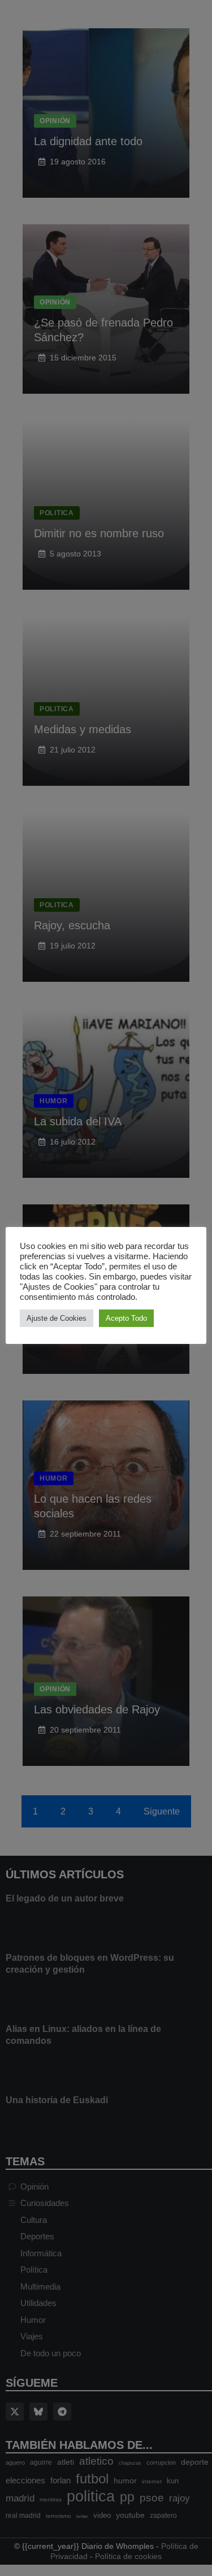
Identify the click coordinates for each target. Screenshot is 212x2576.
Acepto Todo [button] (126, 1318)
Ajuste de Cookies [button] (57, 1318)
